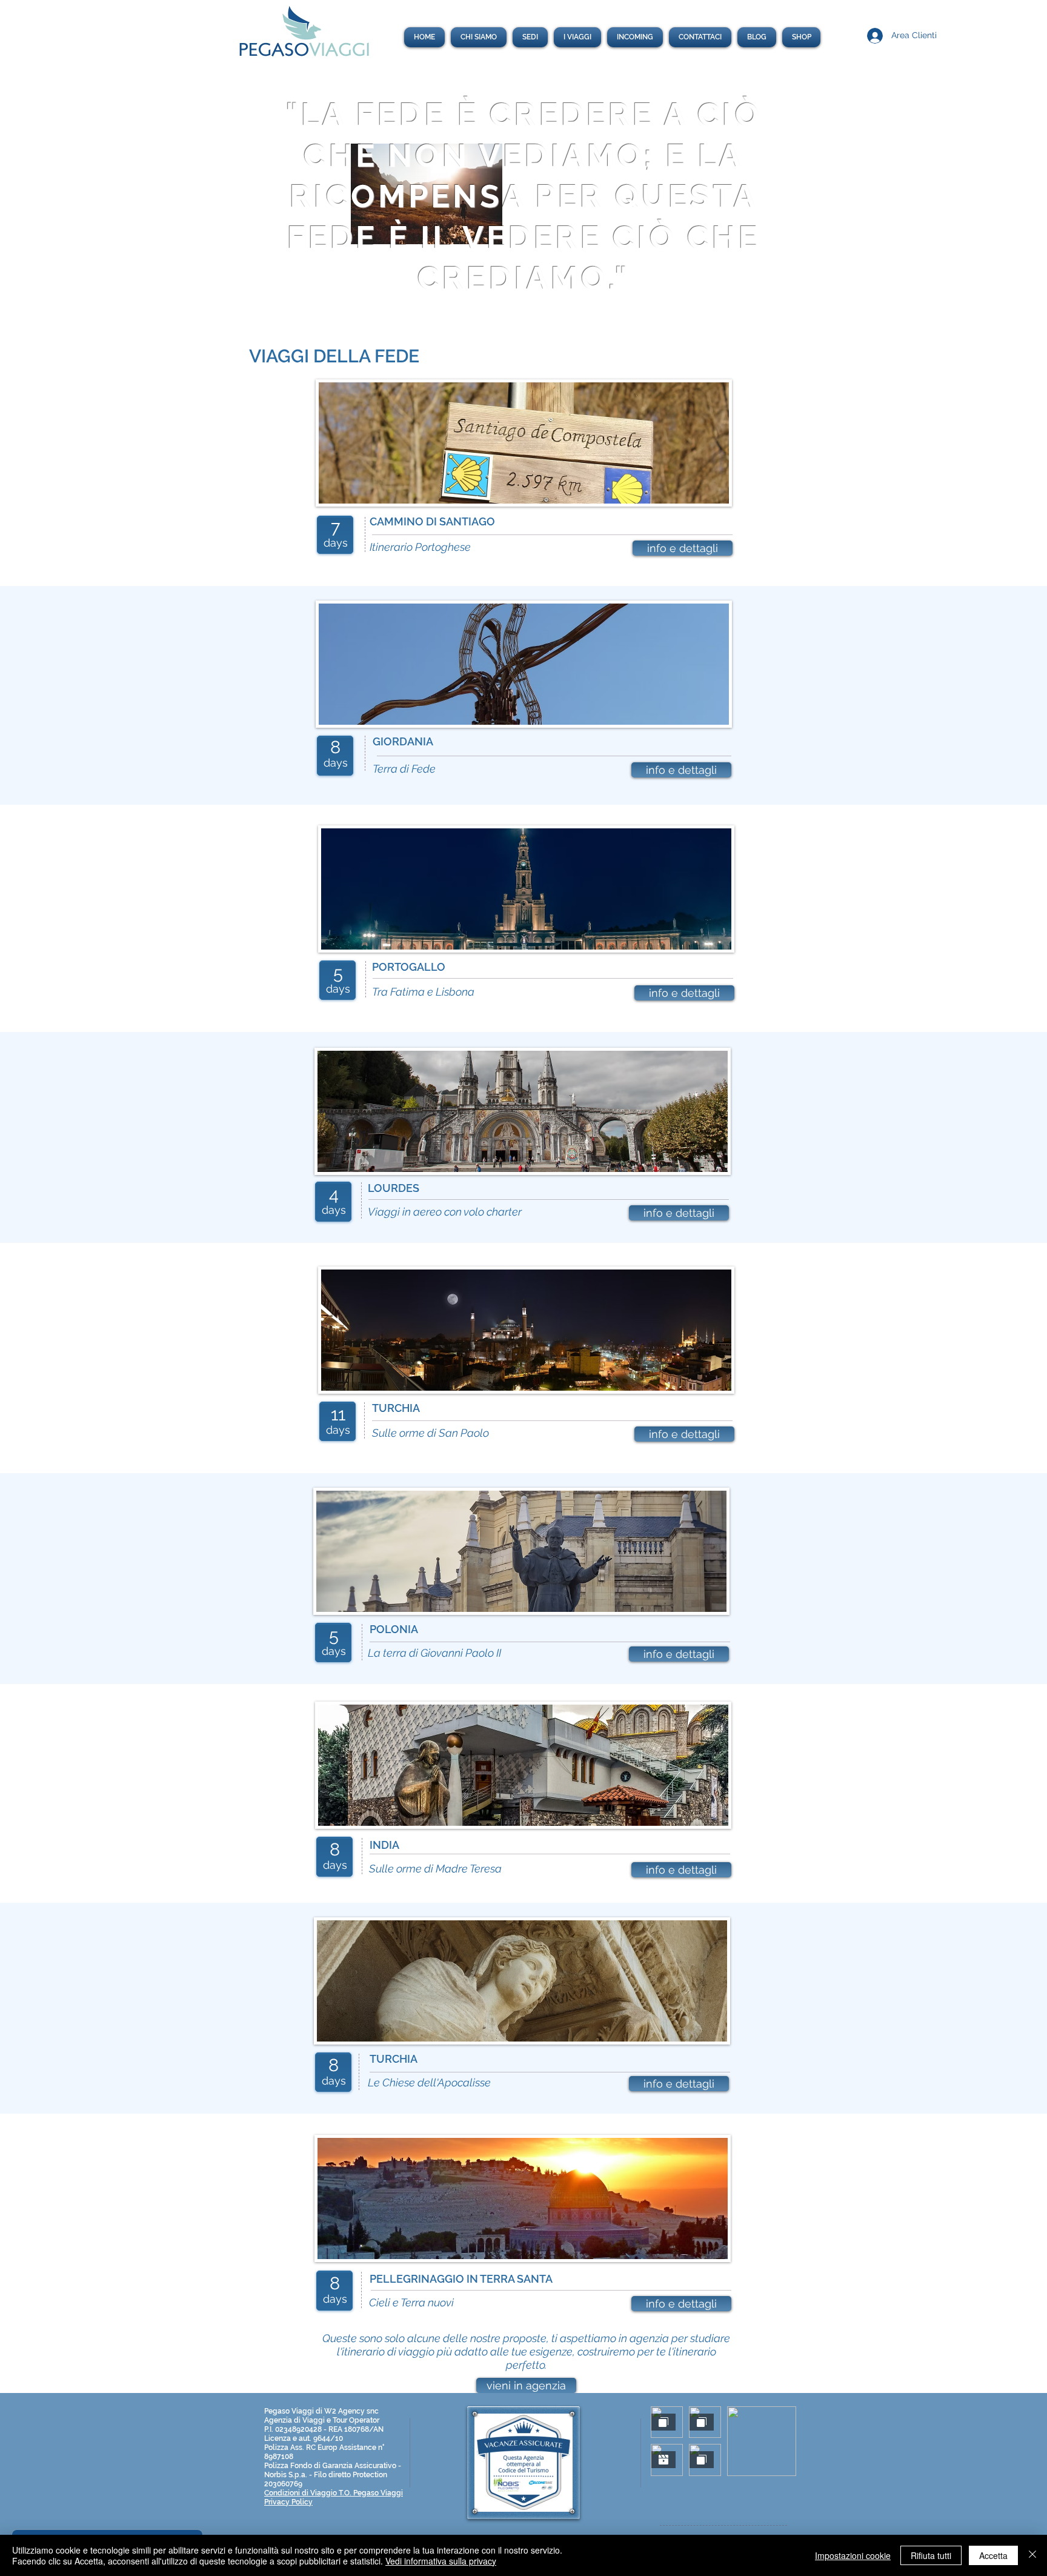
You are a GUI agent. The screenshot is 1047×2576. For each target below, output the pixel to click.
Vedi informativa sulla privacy (441, 2561)
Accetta (993, 2555)
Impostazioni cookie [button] (853, 2555)
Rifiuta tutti (931, 2555)
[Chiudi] (1032, 2555)
